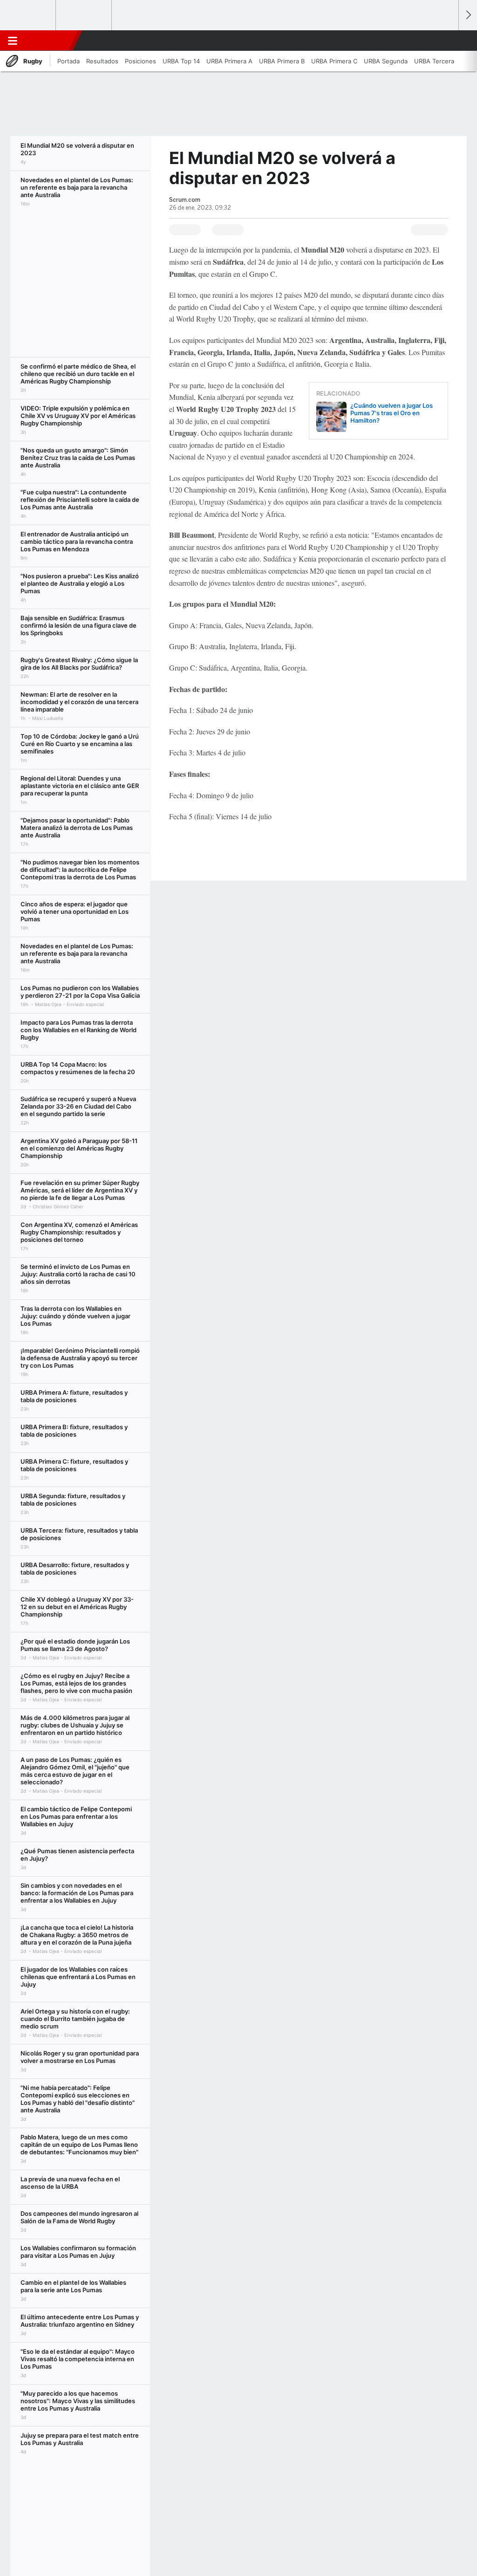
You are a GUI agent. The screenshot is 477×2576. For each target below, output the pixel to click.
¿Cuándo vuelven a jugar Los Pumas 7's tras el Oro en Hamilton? (392, 413)
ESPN (50, 41)
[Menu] (13, 41)
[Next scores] (468, 15)
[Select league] (28, 15)
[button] (447, 41)
